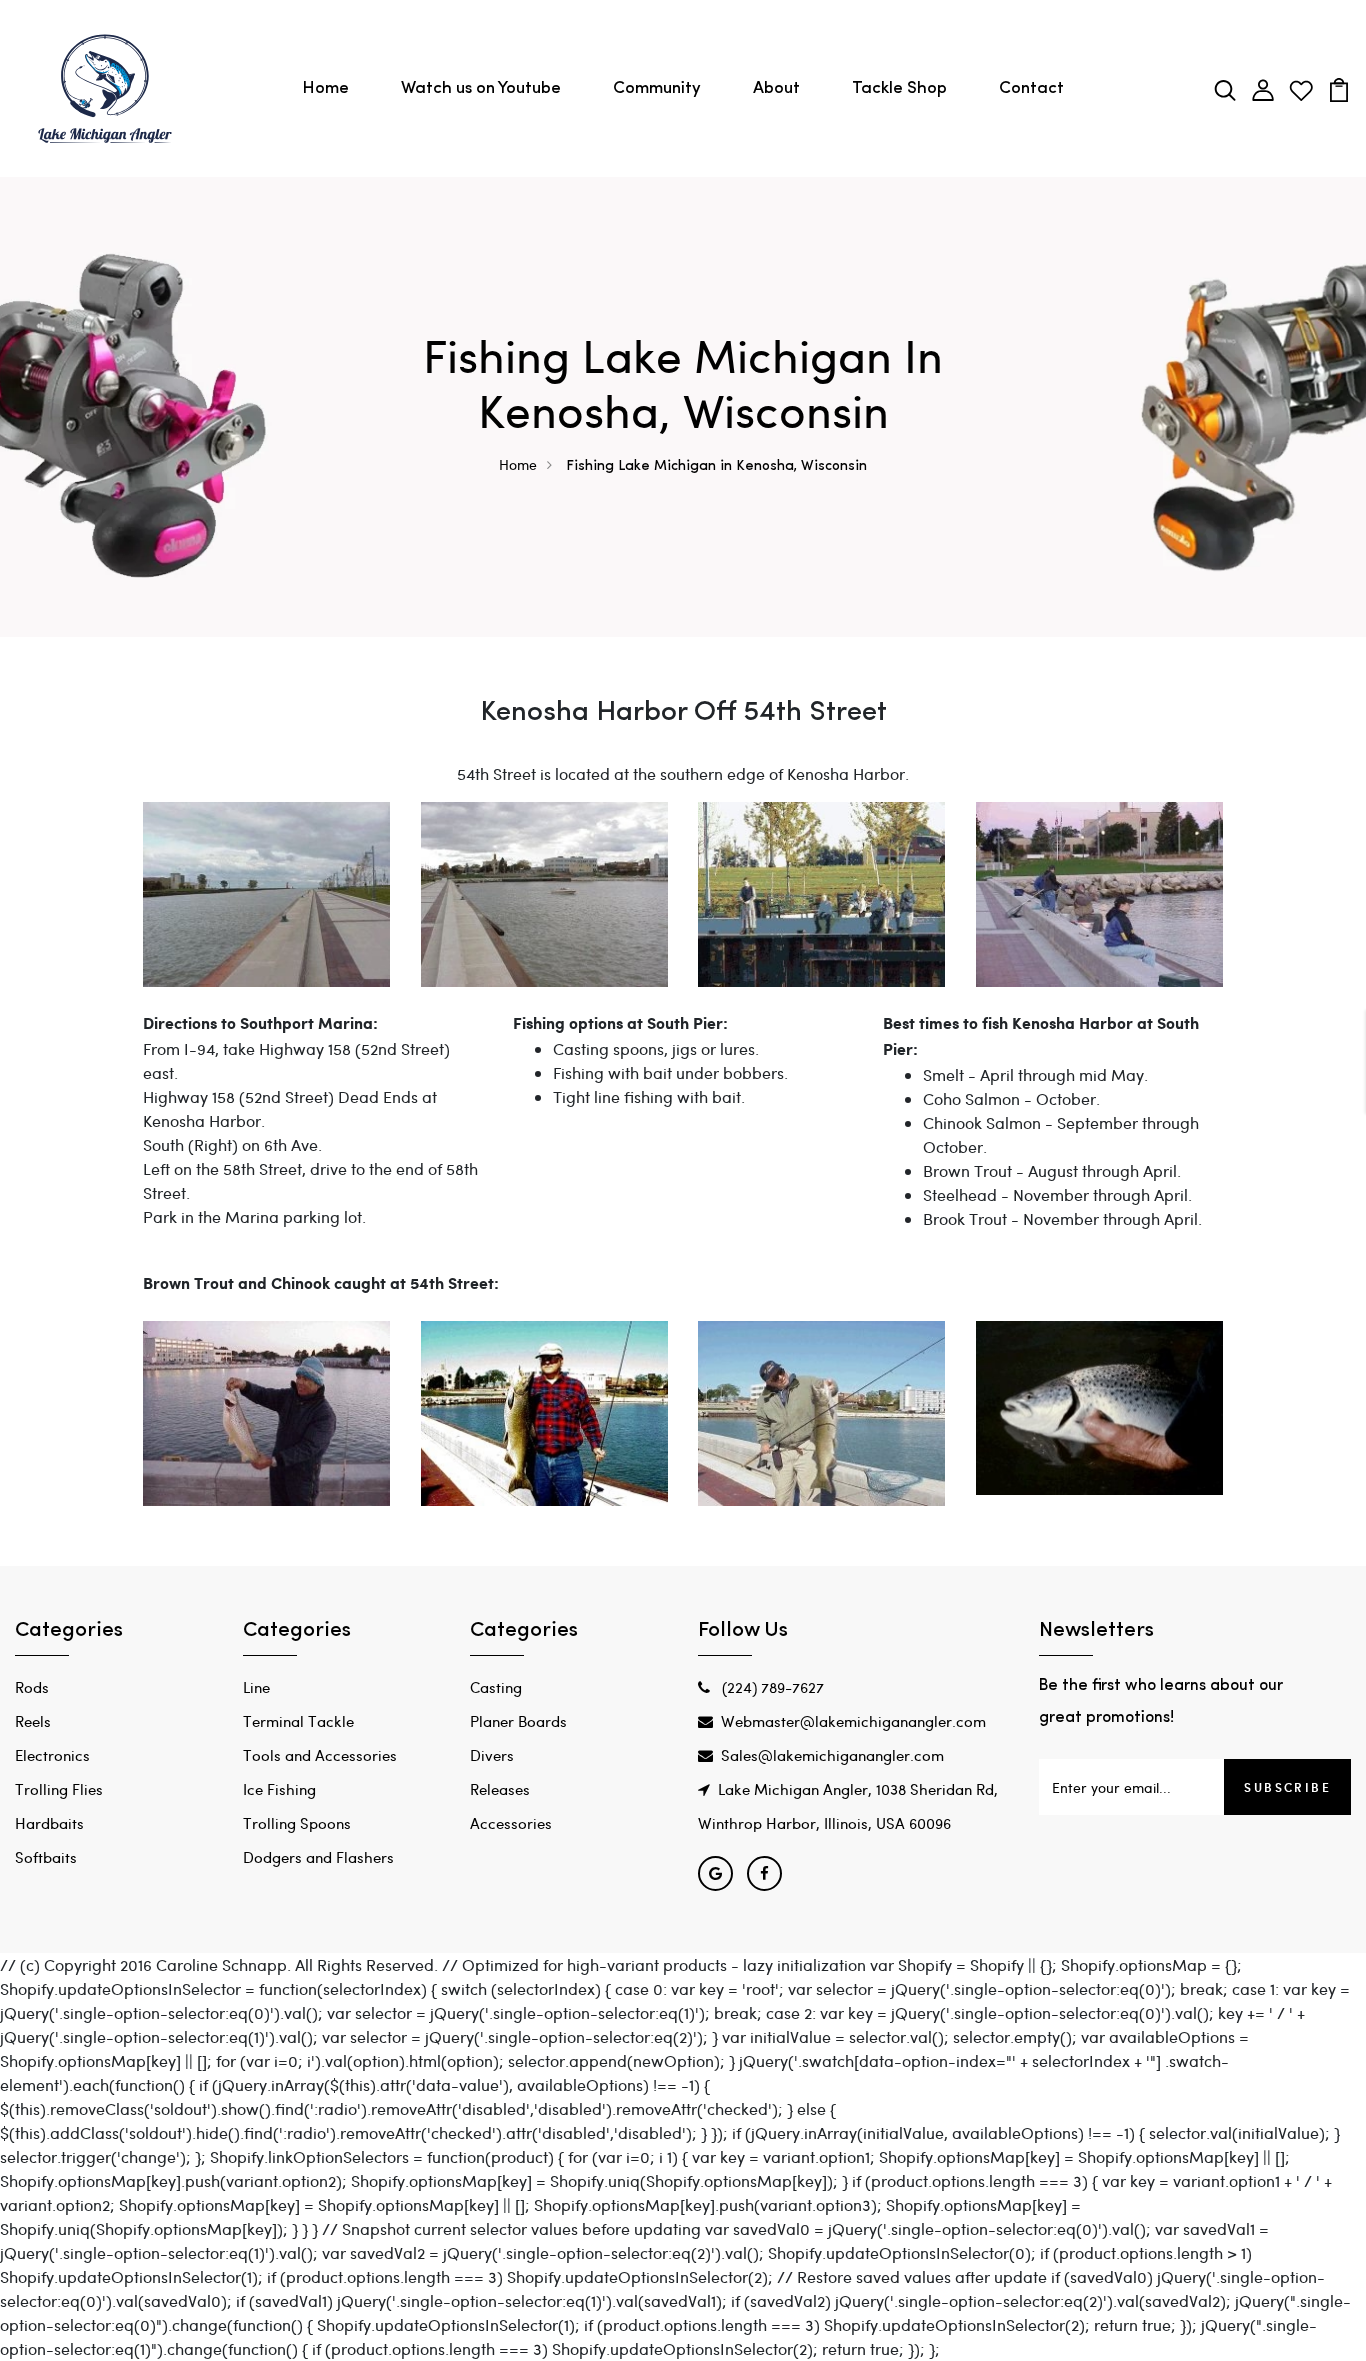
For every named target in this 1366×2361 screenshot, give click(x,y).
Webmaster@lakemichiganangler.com (853, 1721)
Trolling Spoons (297, 1823)
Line (256, 1687)
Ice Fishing (279, 1789)
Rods (32, 1687)
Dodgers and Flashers (318, 1857)
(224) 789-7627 (771, 1687)
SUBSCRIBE (1287, 1787)
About (776, 88)
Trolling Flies (59, 1789)
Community (657, 88)
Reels (33, 1721)
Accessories (511, 1823)
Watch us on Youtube (481, 88)
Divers (492, 1755)
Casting (496, 1687)
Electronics (52, 1755)
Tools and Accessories (320, 1755)
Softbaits (46, 1857)
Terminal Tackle (298, 1721)
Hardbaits (49, 1823)
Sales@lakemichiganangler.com (832, 1755)
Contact (1031, 88)
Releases (500, 1789)
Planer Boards (518, 1721)
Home (325, 88)
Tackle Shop (899, 88)
